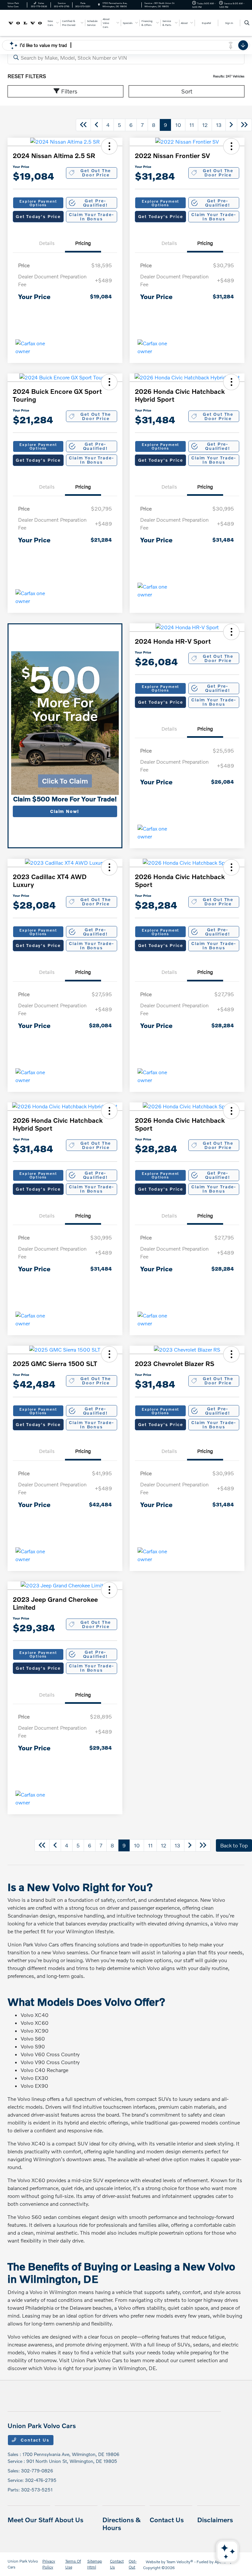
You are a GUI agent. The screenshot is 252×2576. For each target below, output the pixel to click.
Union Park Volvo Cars (23, 2564)
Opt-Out (133, 2564)
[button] (109, 146)
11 (192, 125)
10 (178, 125)
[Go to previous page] (96, 125)
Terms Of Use (73, 2564)
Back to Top (234, 1845)
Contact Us (34, 2440)
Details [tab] (47, 243)
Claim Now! (65, 811)
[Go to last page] (244, 125)
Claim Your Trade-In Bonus (91, 217)
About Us (69, 2520)
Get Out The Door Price (96, 173)
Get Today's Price (38, 216)
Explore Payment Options (38, 203)
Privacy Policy (49, 2564)
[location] (99, 5)
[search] (247, 23)
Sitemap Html (95, 2564)
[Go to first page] (83, 125)
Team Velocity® (180, 2562)
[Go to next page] (231, 125)
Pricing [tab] (83, 243)
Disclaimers (215, 2520)
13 (219, 125)
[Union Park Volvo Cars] (25, 22)
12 (205, 125)
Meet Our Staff (30, 2520)
